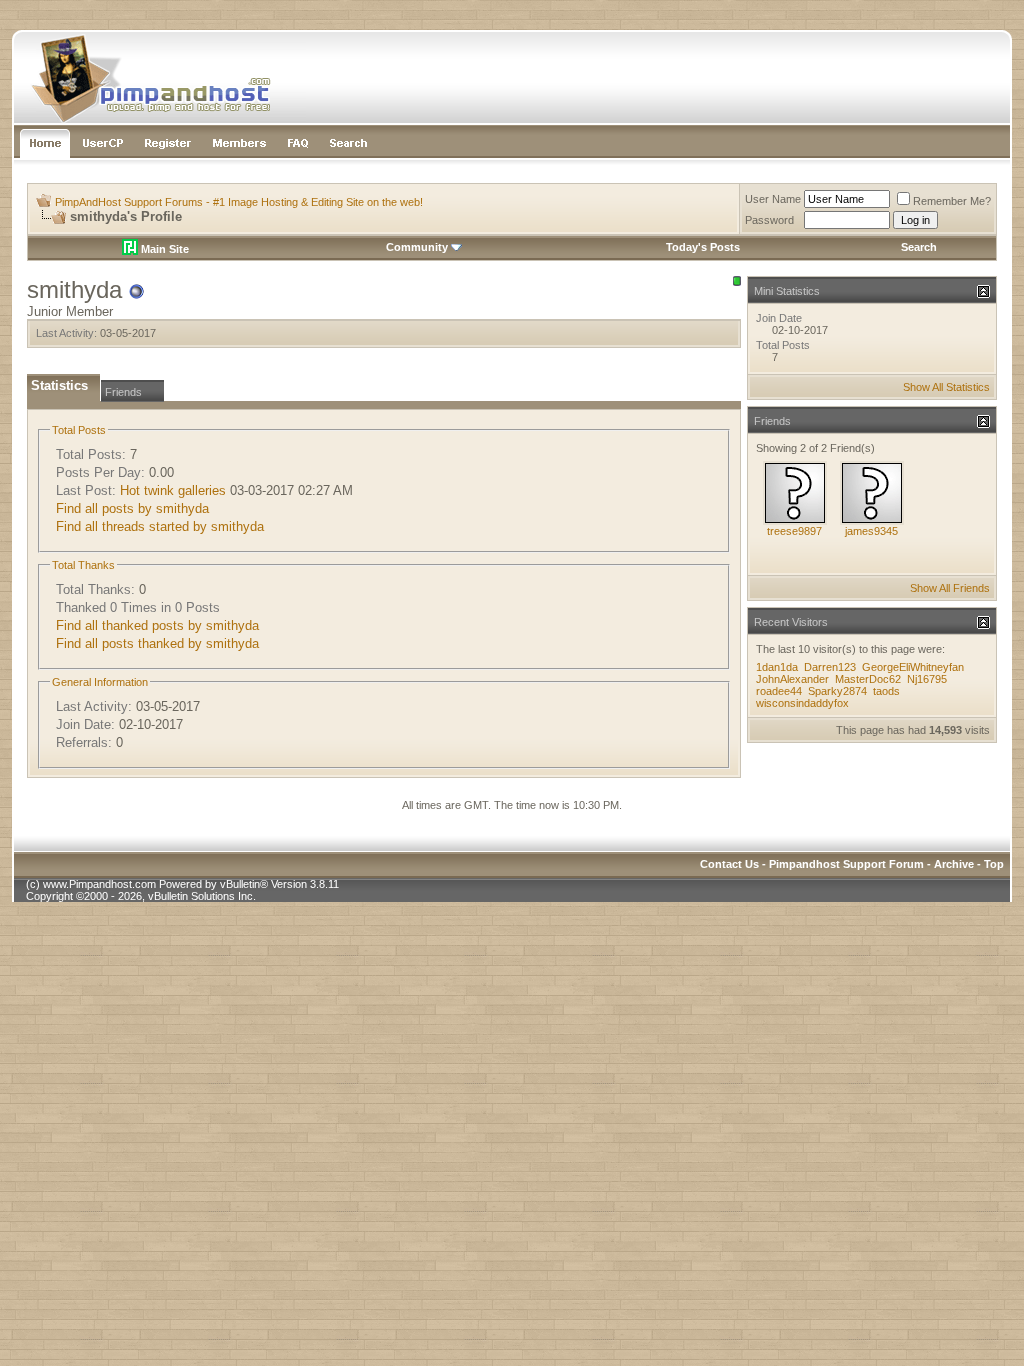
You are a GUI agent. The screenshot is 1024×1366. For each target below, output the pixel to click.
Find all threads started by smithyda (160, 526)
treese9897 (794, 531)
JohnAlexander (792, 679)
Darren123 (830, 667)
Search (919, 247)
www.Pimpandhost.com (99, 884)
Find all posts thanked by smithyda (157, 643)
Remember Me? (952, 201)
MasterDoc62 (868, 679)
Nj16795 (927, 679)
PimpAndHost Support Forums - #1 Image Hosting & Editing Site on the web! (239, 202)
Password (769, 220)
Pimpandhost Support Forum (846, 864)
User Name (773, 199)
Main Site (163, 249)
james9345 (871, 531)
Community (417, 247)
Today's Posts (703, 247)
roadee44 (779, 691)
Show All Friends (950, 588)
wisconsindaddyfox (802, 703)
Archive (954, 864)
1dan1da (777, 667)
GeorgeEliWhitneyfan (913, 667)
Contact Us (729, 864)
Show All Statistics (946, 387)
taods (886, 691)
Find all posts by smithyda (132, 508)
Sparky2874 (837, 691)
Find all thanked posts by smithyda (157, 625)
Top (994, 864)
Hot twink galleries (173, 490)
